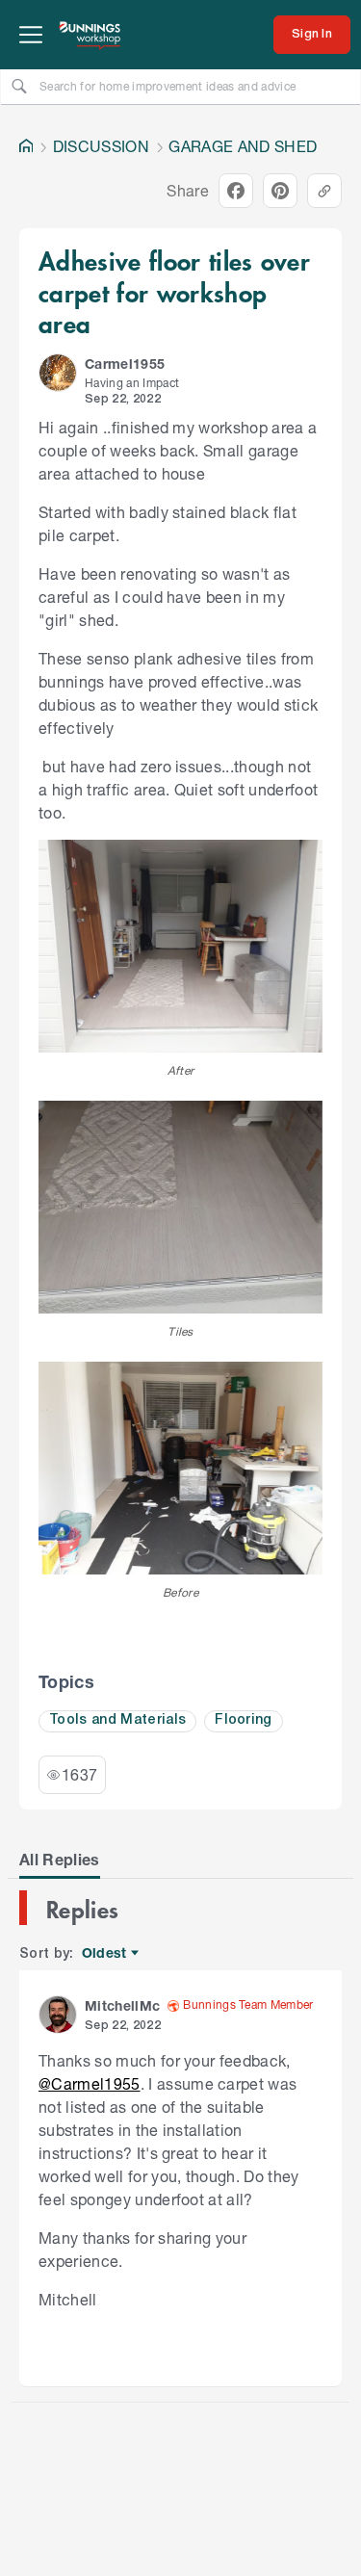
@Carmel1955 (90, 2083)
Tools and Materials (117, 1720)
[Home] (26, 146)
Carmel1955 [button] (125, 364)
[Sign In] (312, 35)
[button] (58, 373)
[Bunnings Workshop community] (90, 35)
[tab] (60, 1860)
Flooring (244, 1720)
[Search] (19, 86)
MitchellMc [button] (122, 2005)
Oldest (105, 1953)
